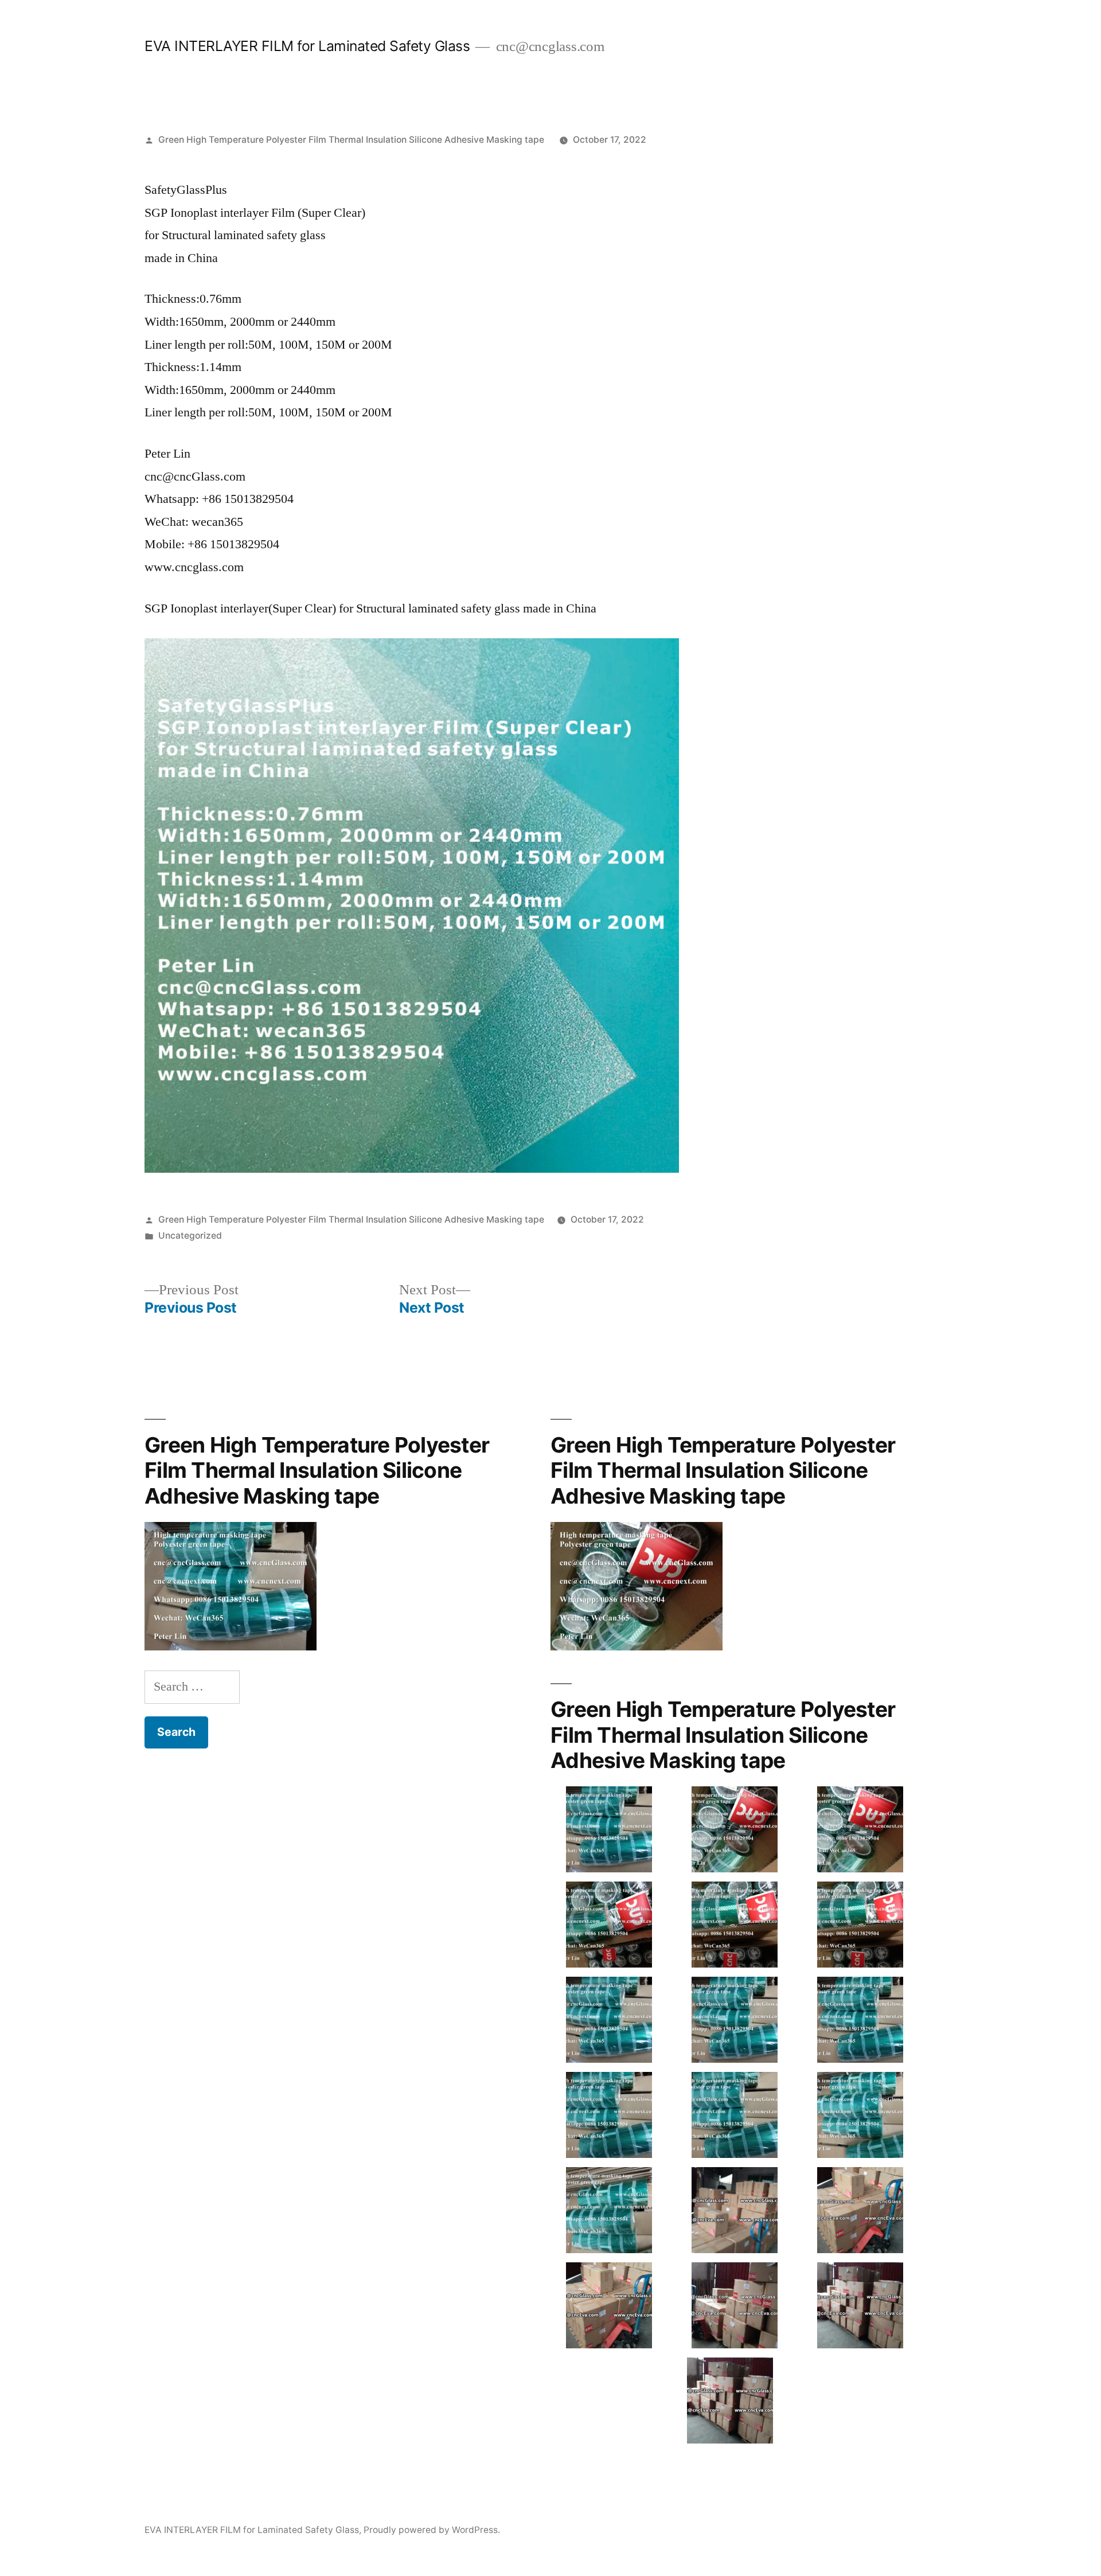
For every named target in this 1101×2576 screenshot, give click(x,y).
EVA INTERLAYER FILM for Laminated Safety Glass (307, 46)
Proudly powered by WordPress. (432, 2530)
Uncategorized (190, 1236)
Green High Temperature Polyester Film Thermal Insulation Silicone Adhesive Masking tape (351, 140)
